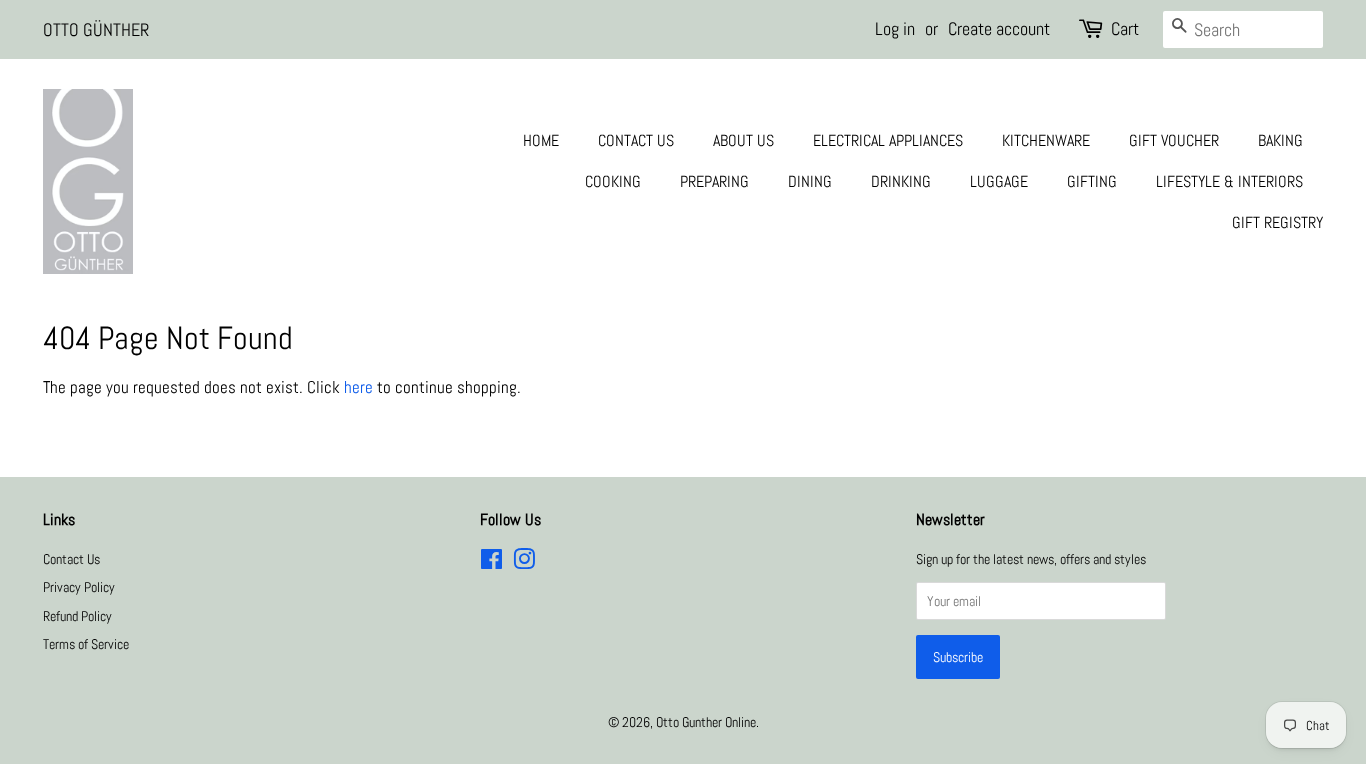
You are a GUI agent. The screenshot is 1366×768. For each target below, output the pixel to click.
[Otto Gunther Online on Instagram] (524, 563)
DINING (810, 181)
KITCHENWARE (1046, 140)
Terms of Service (86, 644)
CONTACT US (636, 140)
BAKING (1280, 140)
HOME (541, 140)
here (358, 387)
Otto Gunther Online (706, 722)
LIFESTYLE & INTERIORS (1229, 181)
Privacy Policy (79, 587)
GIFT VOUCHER (1174, 140)
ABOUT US (743, 140)
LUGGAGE (999, 181)
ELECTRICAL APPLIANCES (888, 140)
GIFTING (1092, 181)
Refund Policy (77, 616)
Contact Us (71, 559)
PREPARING (714, 181)
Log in (895, 28)
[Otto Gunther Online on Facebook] (491, 563)
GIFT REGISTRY (1277, 222)
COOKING (613, 181)
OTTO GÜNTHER (96, 29)
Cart (1125, 28)
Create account (999, 28)
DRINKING (901, 181)
